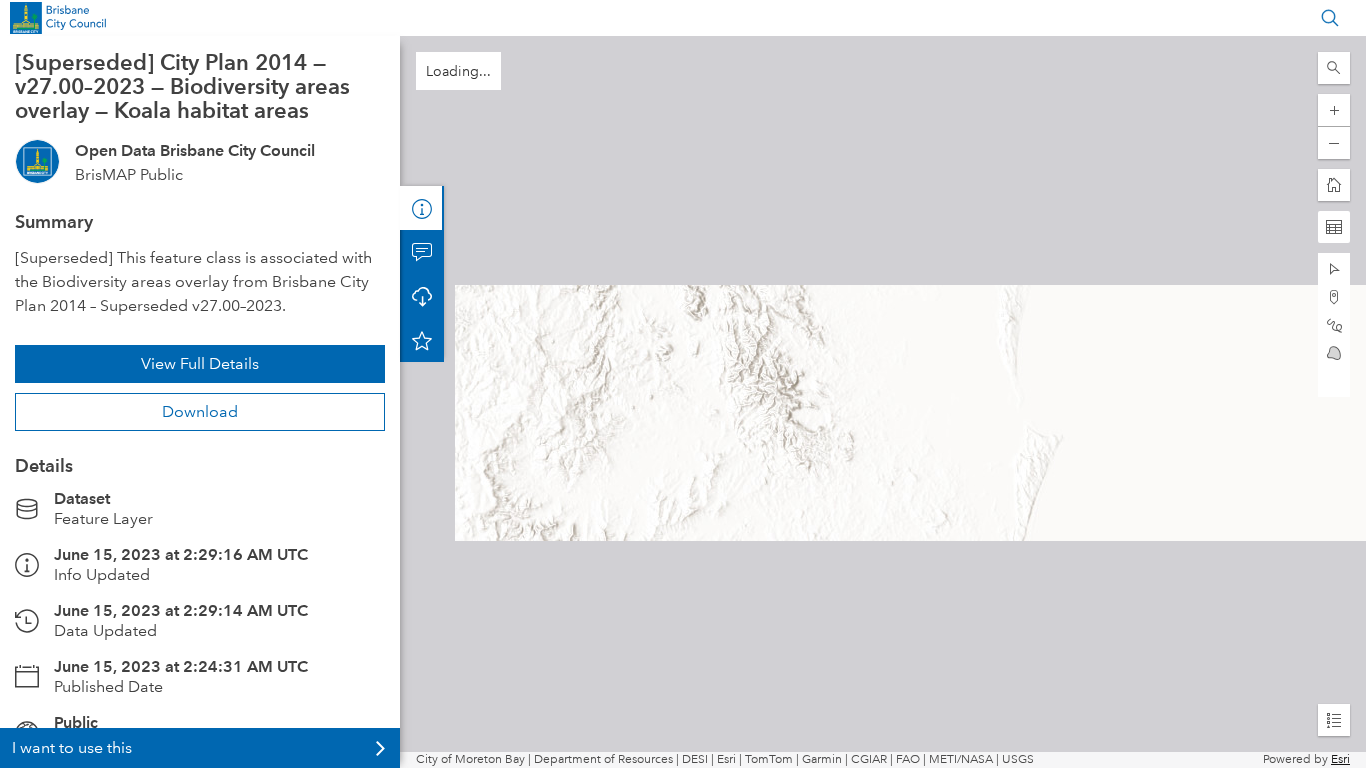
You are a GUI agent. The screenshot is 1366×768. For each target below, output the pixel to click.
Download (200, 411)
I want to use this (72, 747)
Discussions (422, 252)
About (422, 208)
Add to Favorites (422, 340)
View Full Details (200, 363)
